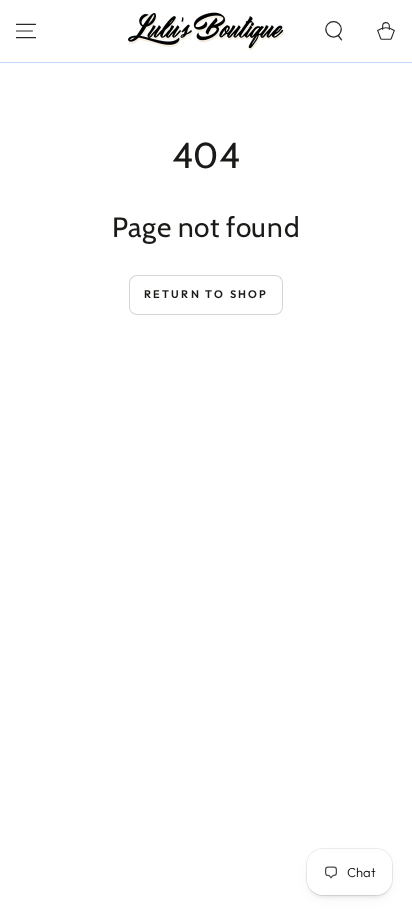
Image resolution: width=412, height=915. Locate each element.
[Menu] (26, 31)
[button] (334, 31)
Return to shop (206, 294)
